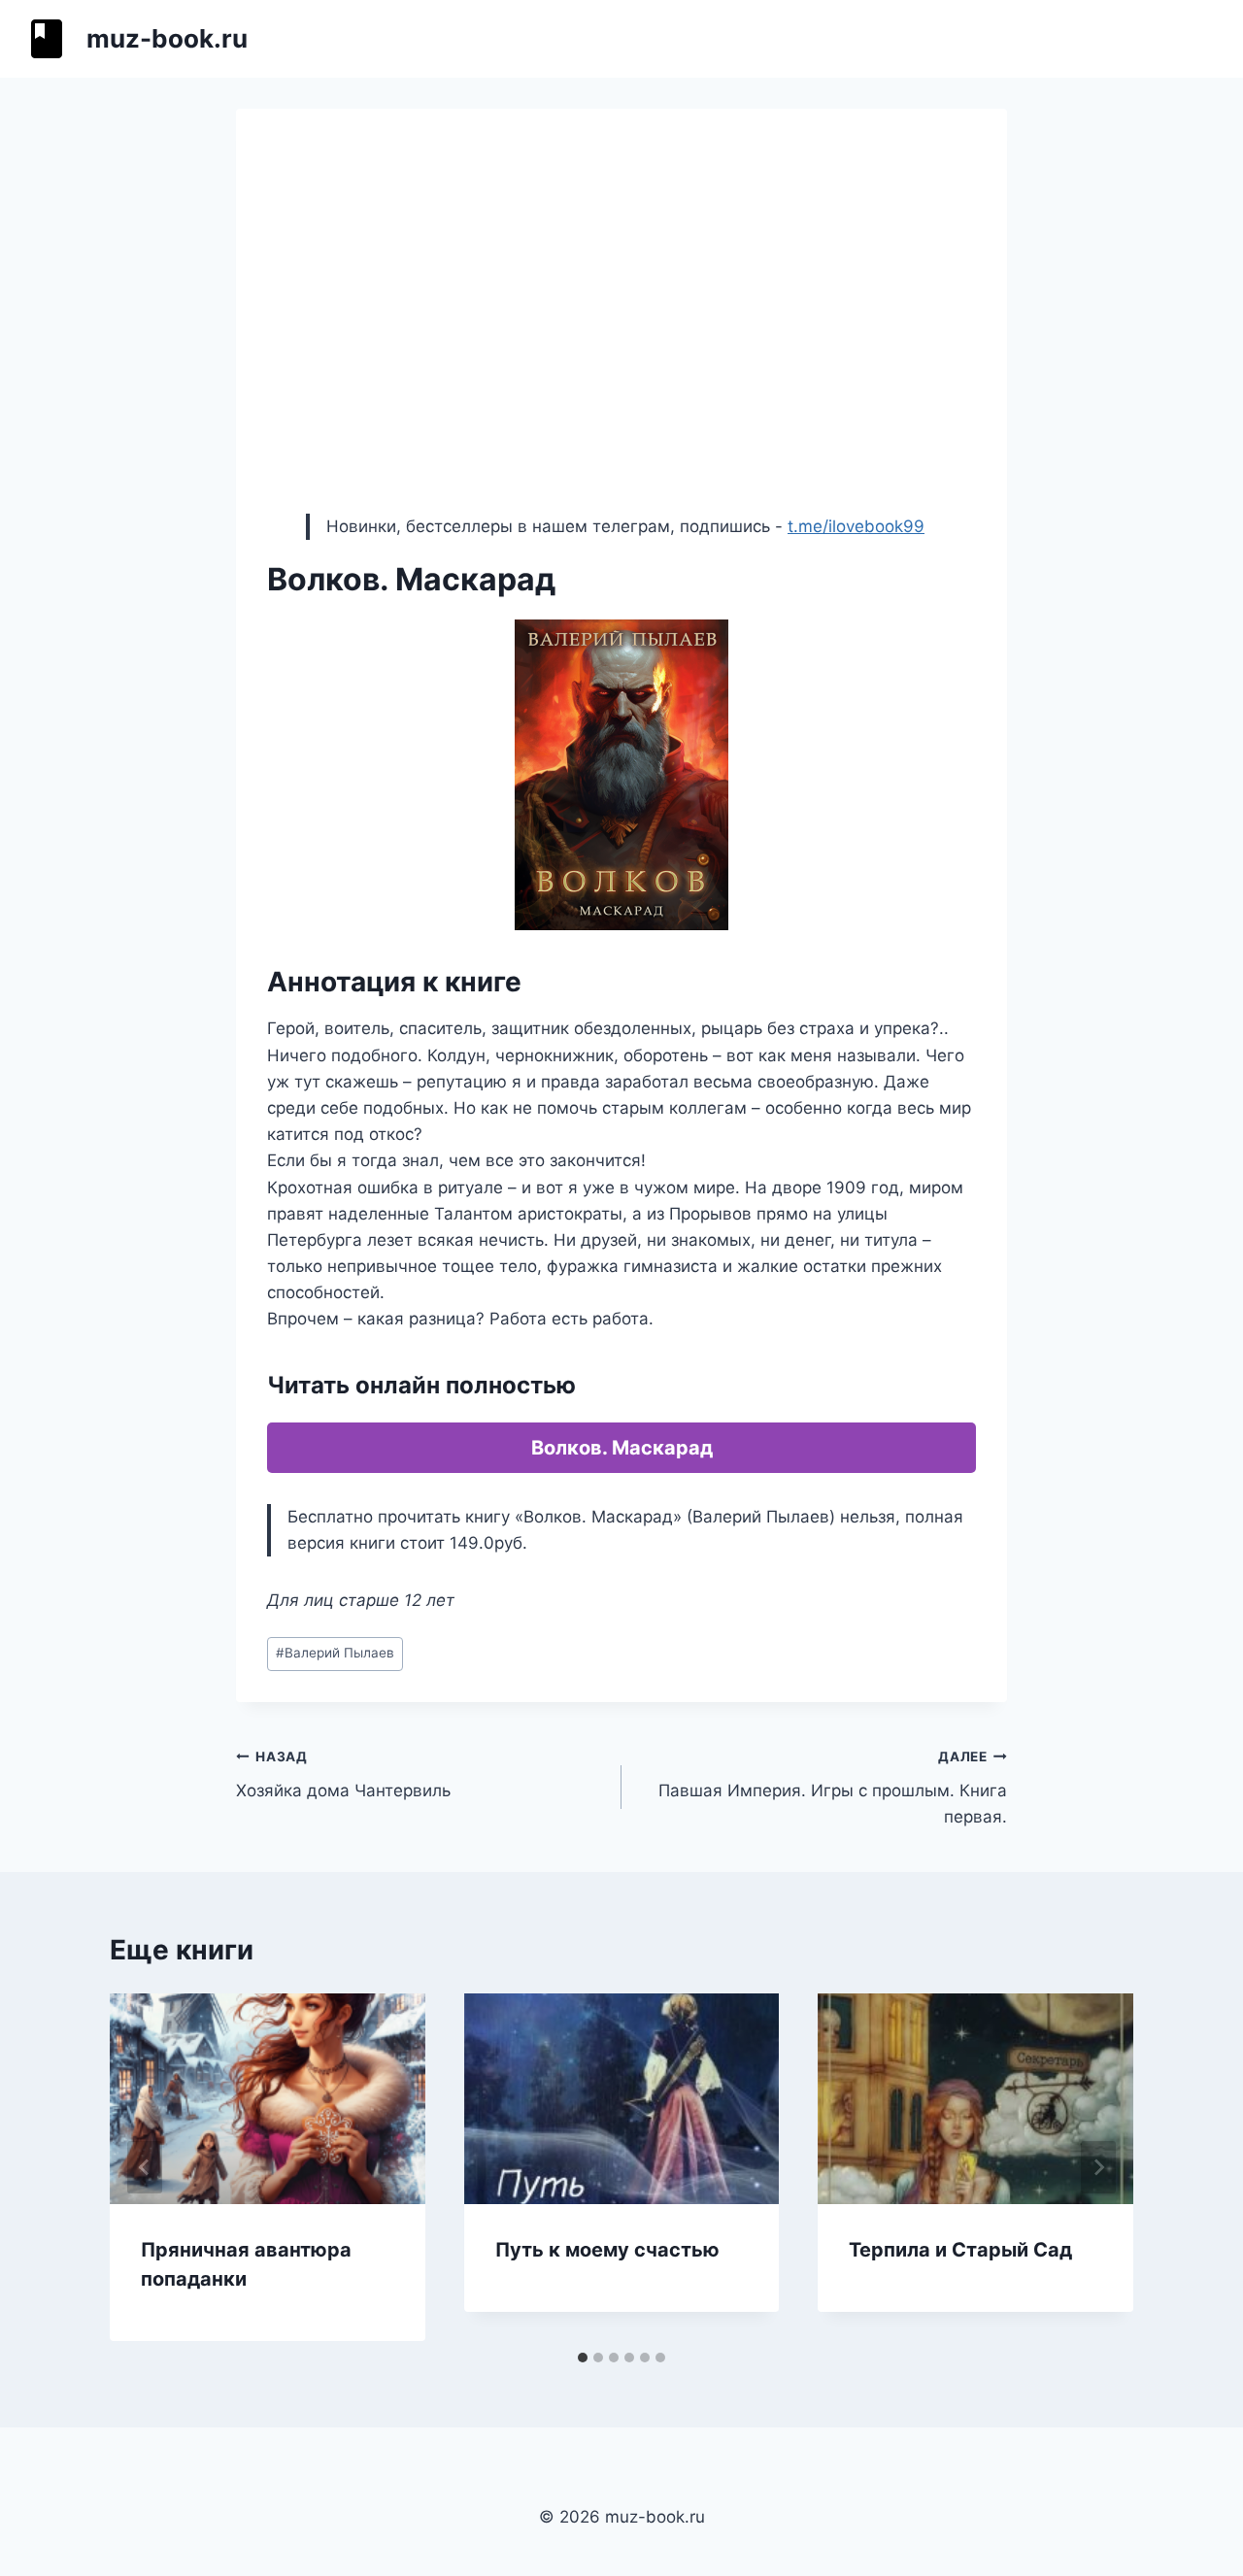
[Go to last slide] (145, 2167)
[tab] (583, 2358)
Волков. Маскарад (622, 1448)
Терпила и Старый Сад (960, 2250)
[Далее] (1098, 2167)
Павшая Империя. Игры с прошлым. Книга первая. (833, 1788)
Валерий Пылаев (335, 1653)
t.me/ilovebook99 (856, 526)
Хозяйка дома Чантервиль (343, 1774)
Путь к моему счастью (607, 2250)
